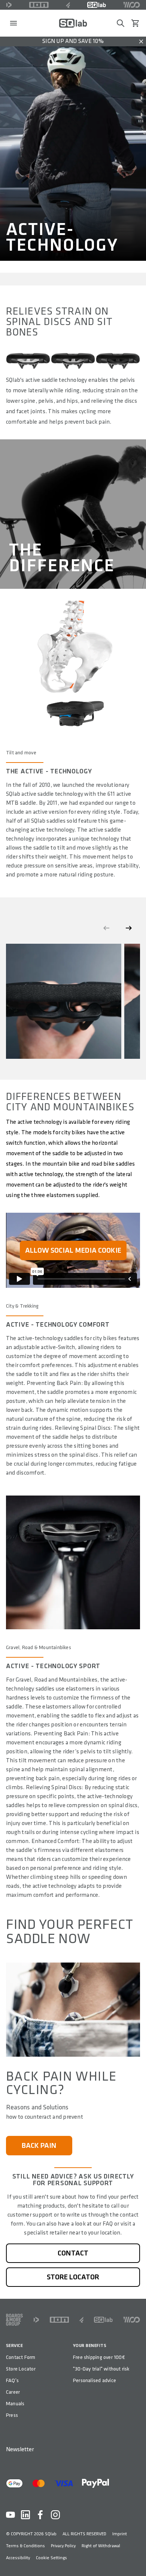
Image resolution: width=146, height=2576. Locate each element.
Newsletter (20, 2450)
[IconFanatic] (68, 5)
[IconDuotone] (9, 5)
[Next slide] (129, 928)
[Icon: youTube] (10, 2515)
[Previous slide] (106, 928)
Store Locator (21, 2369)
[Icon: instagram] (55, 2515)
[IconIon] (39, 5)
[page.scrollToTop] (136, 2558)
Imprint (120, 2534)
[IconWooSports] (132, 5)
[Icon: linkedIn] (25, 2515)
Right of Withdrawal (101, 2546)
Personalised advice (95, 2380)
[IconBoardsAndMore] (14, 2320)
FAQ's (12, 2380)
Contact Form (21, 2357)
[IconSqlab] (97, 5)
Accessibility (18, 2558)
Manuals (15, 2404)
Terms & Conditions (25, 2546)
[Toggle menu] (13, 23)
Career (13, 2392)
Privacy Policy (63, 2546)
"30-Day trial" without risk (101, 2369)
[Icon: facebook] (40, 2515)
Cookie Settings (51, 2558)
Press (12, 2415)
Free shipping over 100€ (99, 2357)
